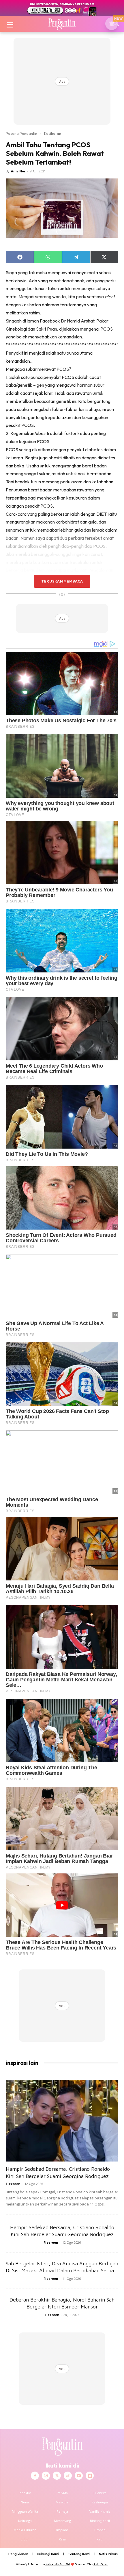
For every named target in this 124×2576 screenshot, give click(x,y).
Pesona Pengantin (21, 133)
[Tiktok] (68, 2476)
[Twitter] (57, 2476)
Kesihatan (53, 133)
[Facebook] (35, 2476)
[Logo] (62, 24)
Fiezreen (13, 2184)
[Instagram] (46, 2476)
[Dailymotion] (90, 2476)
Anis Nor (18, 171)
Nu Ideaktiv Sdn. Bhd (58, 2564)
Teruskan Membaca (62, 581)
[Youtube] (79, 2476)
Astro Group (101, 2564)
